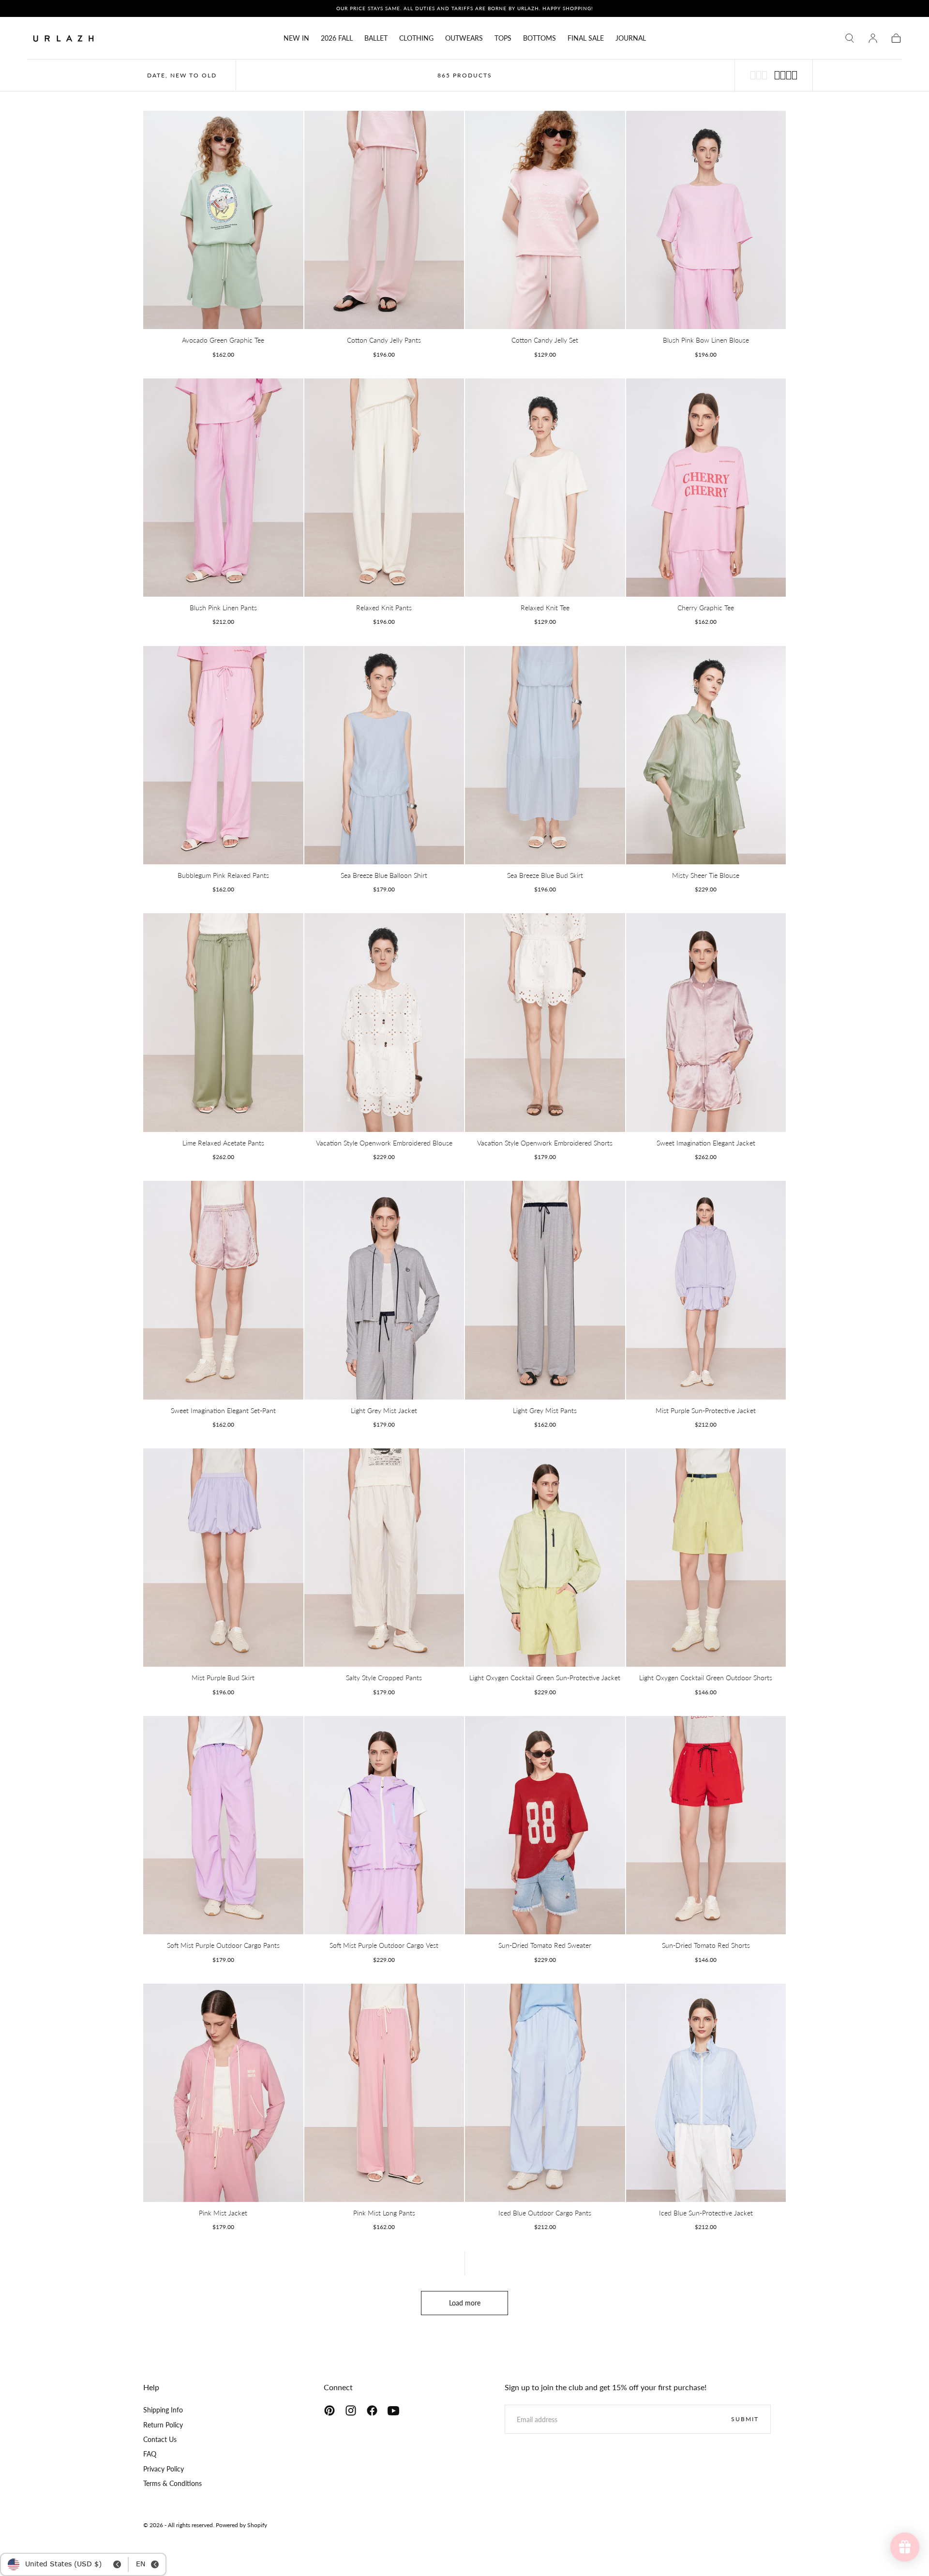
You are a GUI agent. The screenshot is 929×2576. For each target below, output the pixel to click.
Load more (465, 2303)
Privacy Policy (164, 2469)
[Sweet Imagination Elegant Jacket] (706, 1022)
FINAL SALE (586, 38)
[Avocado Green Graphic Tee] (223, 220)
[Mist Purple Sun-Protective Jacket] (706, 1290)
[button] (850, 38)
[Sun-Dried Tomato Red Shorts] (706, 1825)
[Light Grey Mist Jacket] (384, 1290)
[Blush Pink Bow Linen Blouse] (706, 220)
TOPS (503, 38)
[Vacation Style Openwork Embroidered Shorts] (545, 1022)
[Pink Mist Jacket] (223, 2093)
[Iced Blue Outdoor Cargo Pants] (545, 2093)
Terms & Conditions (172, 2483)
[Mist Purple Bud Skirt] (223, 1558)
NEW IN (296, 38)
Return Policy (163, 2425)
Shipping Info (163, 2410)
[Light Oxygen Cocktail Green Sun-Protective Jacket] (545, 1558)
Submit (745, 2419)
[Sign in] (873, 38)
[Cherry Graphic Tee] (706, 488)
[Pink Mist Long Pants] (384, 2093)
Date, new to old (182, 75)
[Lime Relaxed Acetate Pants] (223, 1022)
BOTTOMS (539, 38)
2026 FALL (337, 38)
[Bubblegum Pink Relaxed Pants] (223, 755)
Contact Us (160, 2439)
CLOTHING (416, 38)
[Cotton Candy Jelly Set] (545, 220)
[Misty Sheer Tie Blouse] (706, 755)
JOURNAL (631, 38)
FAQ (150, 2454)
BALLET (376, 38)
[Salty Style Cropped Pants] (384, 1558)
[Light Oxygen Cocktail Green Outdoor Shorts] (706, 1558)
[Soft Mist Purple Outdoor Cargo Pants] (223, 1825)
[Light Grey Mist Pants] (545, 1290)
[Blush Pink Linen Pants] (223, 488)
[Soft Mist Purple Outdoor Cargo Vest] (384, 1825)
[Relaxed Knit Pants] (384, 488)
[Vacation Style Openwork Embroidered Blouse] (384, 1022)
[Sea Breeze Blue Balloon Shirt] (384, 755)
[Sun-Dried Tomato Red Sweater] (545, 1825)
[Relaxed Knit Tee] (545, 488)
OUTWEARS (464, 38)
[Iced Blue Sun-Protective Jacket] (706, 2093)
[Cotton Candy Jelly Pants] (384, 220)
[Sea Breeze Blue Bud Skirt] (545, 755)
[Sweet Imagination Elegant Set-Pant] (223, 1290)
